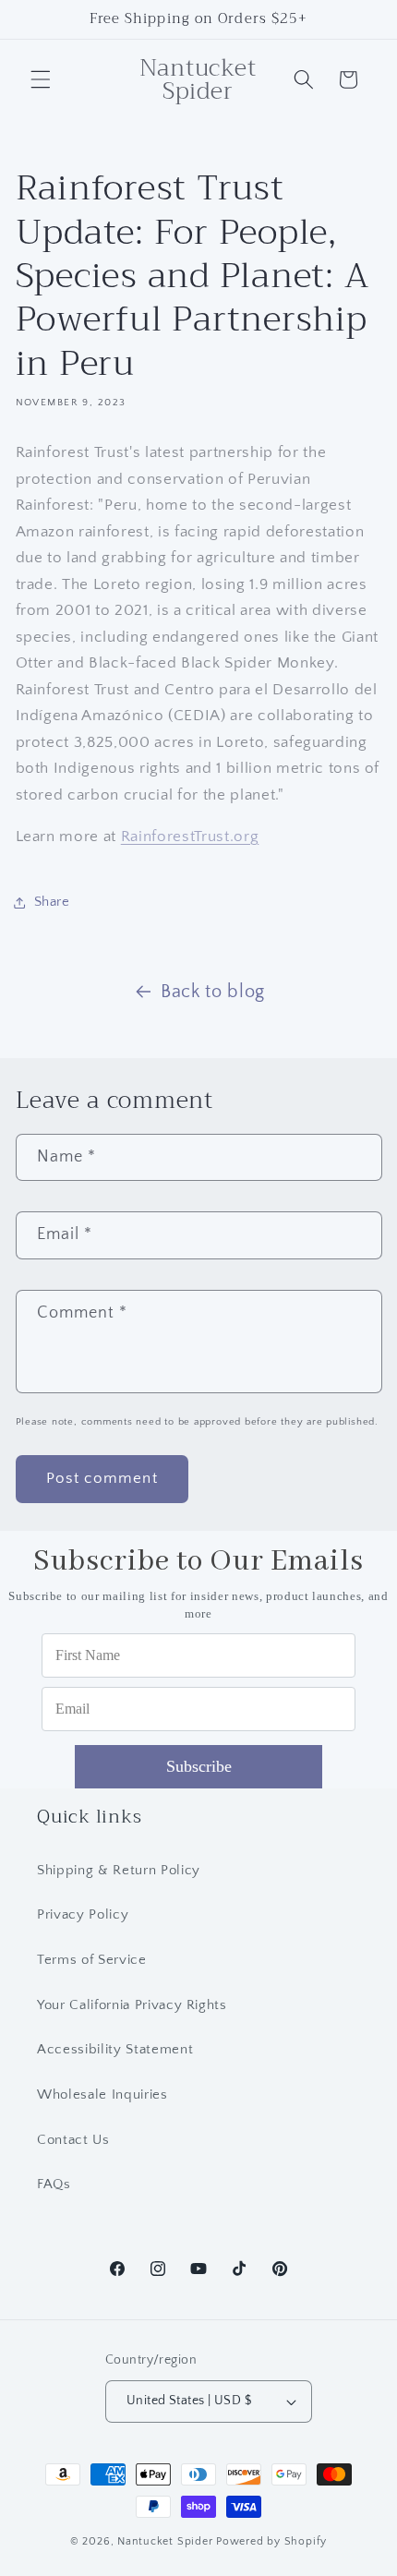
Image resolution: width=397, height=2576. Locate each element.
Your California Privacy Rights (132, 2005)
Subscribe (199, 1766)
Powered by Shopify (271, 2541)
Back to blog (213, 992)
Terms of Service (92, 1960)
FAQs (54, 2184)
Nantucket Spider (167, 2541)
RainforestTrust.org (190, 837)
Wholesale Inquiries (102, 2095)
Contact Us (73, 2140)
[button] (41, 79)
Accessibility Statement (115, 2049)
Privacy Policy (83, 1914)
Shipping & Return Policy (119, 1870)
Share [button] (52, 902)
